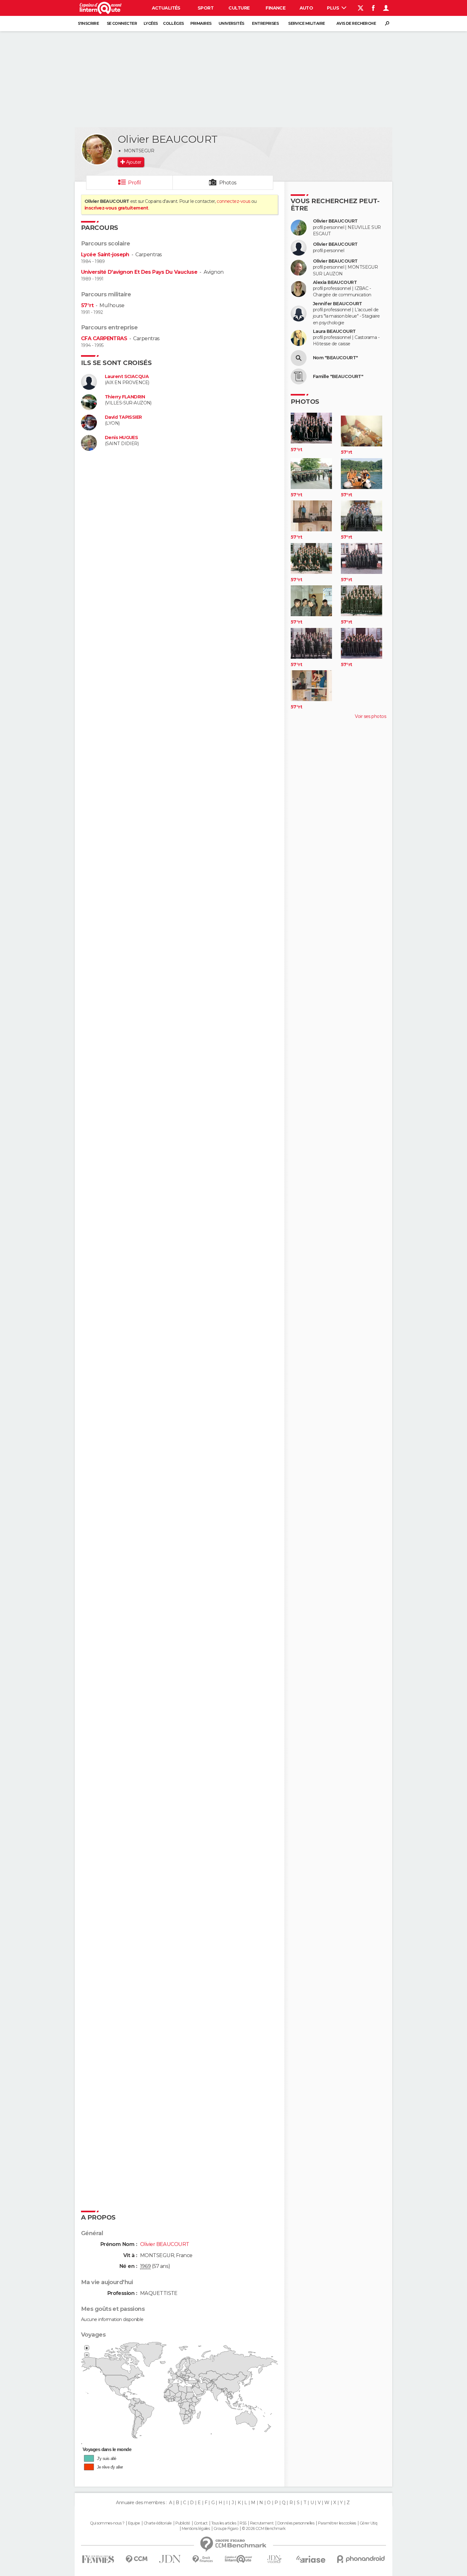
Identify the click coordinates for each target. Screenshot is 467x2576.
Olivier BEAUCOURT (335, 221)
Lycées (151, 23)
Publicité (183, 2523)
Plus (333, 8)
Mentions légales (196, 2529)
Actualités (166, 8)
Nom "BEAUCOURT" (335, 358)
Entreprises (265, 23)
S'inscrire (88, 23)
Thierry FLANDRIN (125, 397)
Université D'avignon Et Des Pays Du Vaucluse (139, 272)
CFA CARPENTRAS (104, 338)
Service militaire (306, 23)
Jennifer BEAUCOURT (338, 304)
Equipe (134, 2523)
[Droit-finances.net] (203, 2559)
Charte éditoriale (158, 2523)
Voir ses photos (370, 716)
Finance (275, 8)
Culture (239, 8)
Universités (231, 23)
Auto (306, 8)
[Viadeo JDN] (274, 2559)
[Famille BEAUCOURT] (299, 376)
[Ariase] (311, 2559)
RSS (243, 2523)
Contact (201, 2523)
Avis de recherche (356, 23)
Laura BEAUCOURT (334, 331)
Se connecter (122, 23)
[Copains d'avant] (238, 2559)
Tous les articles (224, 2523)
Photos (228, 183)
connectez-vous (233, 201)
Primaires (201, 23)
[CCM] (136, 2559)
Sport (206, 8)
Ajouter (134, 162)
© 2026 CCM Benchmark (264, 2529)
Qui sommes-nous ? (107, 2523)
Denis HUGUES (121, 438)
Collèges (173, 23)
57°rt (87, 305)
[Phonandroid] (361, 2559)
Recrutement (262, 2523)
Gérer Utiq (368, 2523)
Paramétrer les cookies (337, 2523)
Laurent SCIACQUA (127, 377)
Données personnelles (296, 2523)
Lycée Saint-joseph (105, 255)
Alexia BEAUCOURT (335, 282)
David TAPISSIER (123, 417)
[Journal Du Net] (170, 2559)
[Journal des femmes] (98, 2559)
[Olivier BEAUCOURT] (97, 149)
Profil (134, 183)
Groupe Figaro (226, 2529)
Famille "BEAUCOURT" (338, 377)
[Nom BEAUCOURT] (299, 358)
